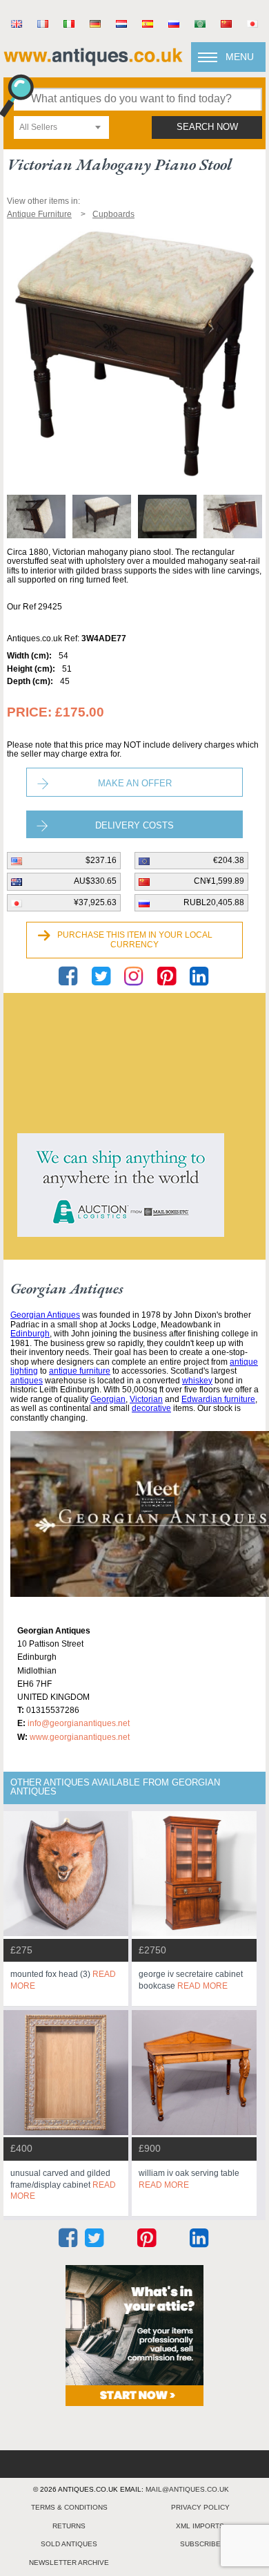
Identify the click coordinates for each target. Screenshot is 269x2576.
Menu (240, 57)
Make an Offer (135, 783)
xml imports (200, 2526)
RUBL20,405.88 (214, 902)
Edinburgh (30, 1334)
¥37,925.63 (95, 902)
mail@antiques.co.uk (187, 2489)
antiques (27, 1381)
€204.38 (229, 860)
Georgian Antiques (45, 1315)
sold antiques (69, 2544)
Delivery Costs (134, 825)
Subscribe (200, 2544)
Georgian (108, 1399)
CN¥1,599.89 (219, 881)
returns (69, 2526)
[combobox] (61, 127)
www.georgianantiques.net (80, 1737)
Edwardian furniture (218, 1399)
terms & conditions (69, 2507)
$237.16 (101, 860)
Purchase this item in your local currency (135, 940)
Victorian (146, 1399)
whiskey (197, 1381)
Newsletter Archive (69, 2563)
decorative (151, 1408)
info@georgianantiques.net (79, 1723)
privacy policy (200, 2507)
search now (207, 127)
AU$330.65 (95, 881)
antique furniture (80, 1371)
